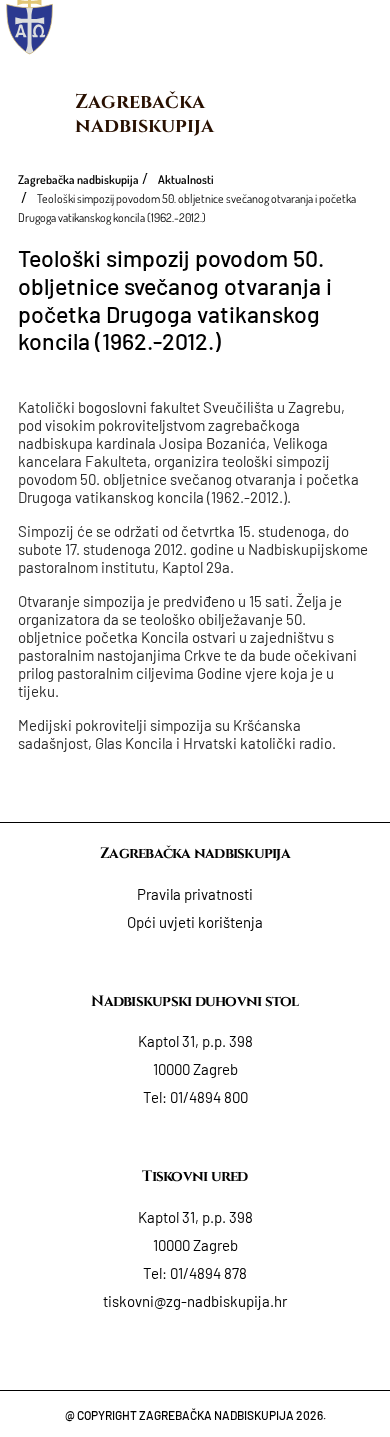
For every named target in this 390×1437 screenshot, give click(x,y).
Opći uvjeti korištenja (195, 922)
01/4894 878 (208, 1273)
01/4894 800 (209, 1097)
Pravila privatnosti (195, 894)
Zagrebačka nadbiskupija (144, 113)
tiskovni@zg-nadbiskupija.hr (195, 1301)
